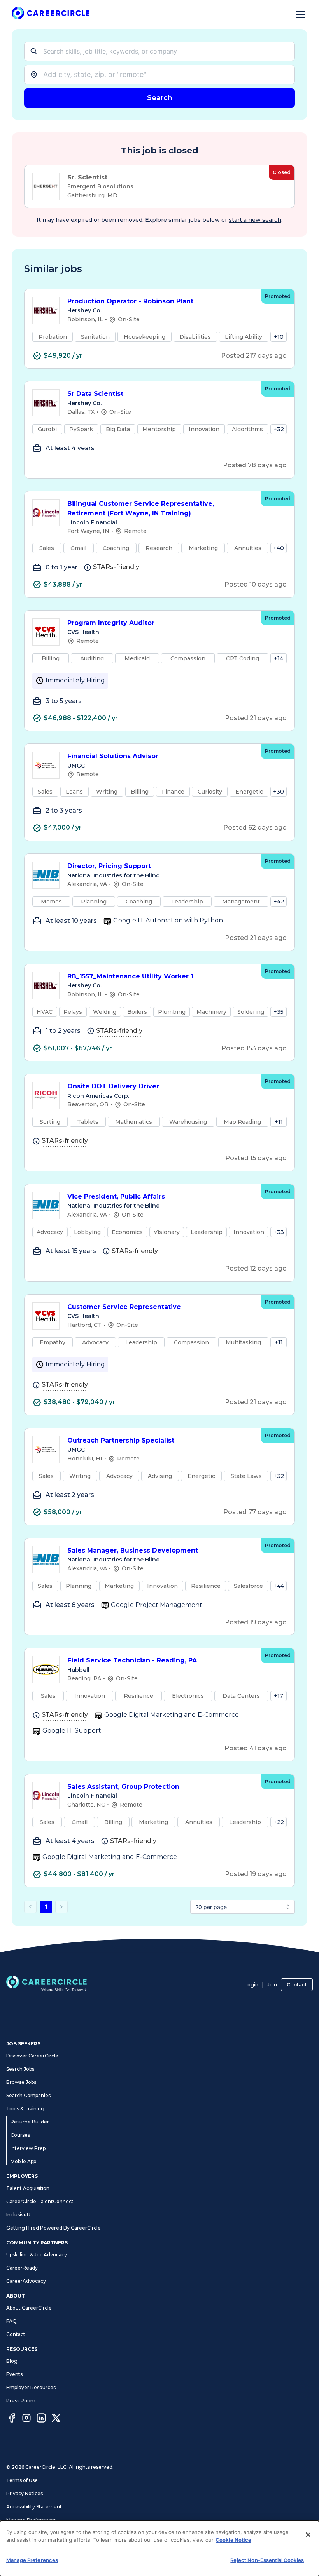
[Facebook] (12, 2419)
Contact (297, 1985)
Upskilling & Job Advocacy (37, 2255)
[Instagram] (26, 2419)
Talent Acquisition (28, 2188)
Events (14, 2374)
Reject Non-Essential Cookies (267, 2560)
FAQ (11, 2321)
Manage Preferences (31, 2520)
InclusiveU (18, 2215)
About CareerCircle (29, 2308)
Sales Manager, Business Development (133, 1550)
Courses (20, 2135)
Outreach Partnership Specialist (121, 1440)
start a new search (255, 220)
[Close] (308, 2535)
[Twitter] (56, 2419)
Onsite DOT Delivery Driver (113, 1086)
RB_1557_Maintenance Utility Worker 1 (130, 976)
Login (252, 1985)
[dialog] (159, 2548)
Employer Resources (31, 2387)
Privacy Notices (25, 2493)
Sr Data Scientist (95, 394)
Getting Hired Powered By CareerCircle (53, 2228)
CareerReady (22, 2268)
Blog (12, 2361)
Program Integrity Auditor (111, 623)
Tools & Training (25, 2109)
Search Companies (28, 2095)
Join (272, 1985)
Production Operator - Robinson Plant (130, 301)
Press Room (21, 2401)
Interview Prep (28, 2148)
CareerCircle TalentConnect (40, 2201)
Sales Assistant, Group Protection (123, 1787)
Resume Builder (30, 2122)
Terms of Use (22, 2480)
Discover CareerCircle (32, 2056)
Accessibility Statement (34, 2507)
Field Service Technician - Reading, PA (132, 1660)
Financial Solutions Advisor (113, 756)
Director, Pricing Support (109, 866)
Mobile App (23, 2161)
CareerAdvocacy (26, 2281)
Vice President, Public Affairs (116, 1197)
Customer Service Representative (124, 1307)
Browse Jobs (21, 2082)
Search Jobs (20, 2069)
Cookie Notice (233, 2540)
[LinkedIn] (41, 2419)
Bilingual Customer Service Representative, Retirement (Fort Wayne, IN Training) (141, 508)
